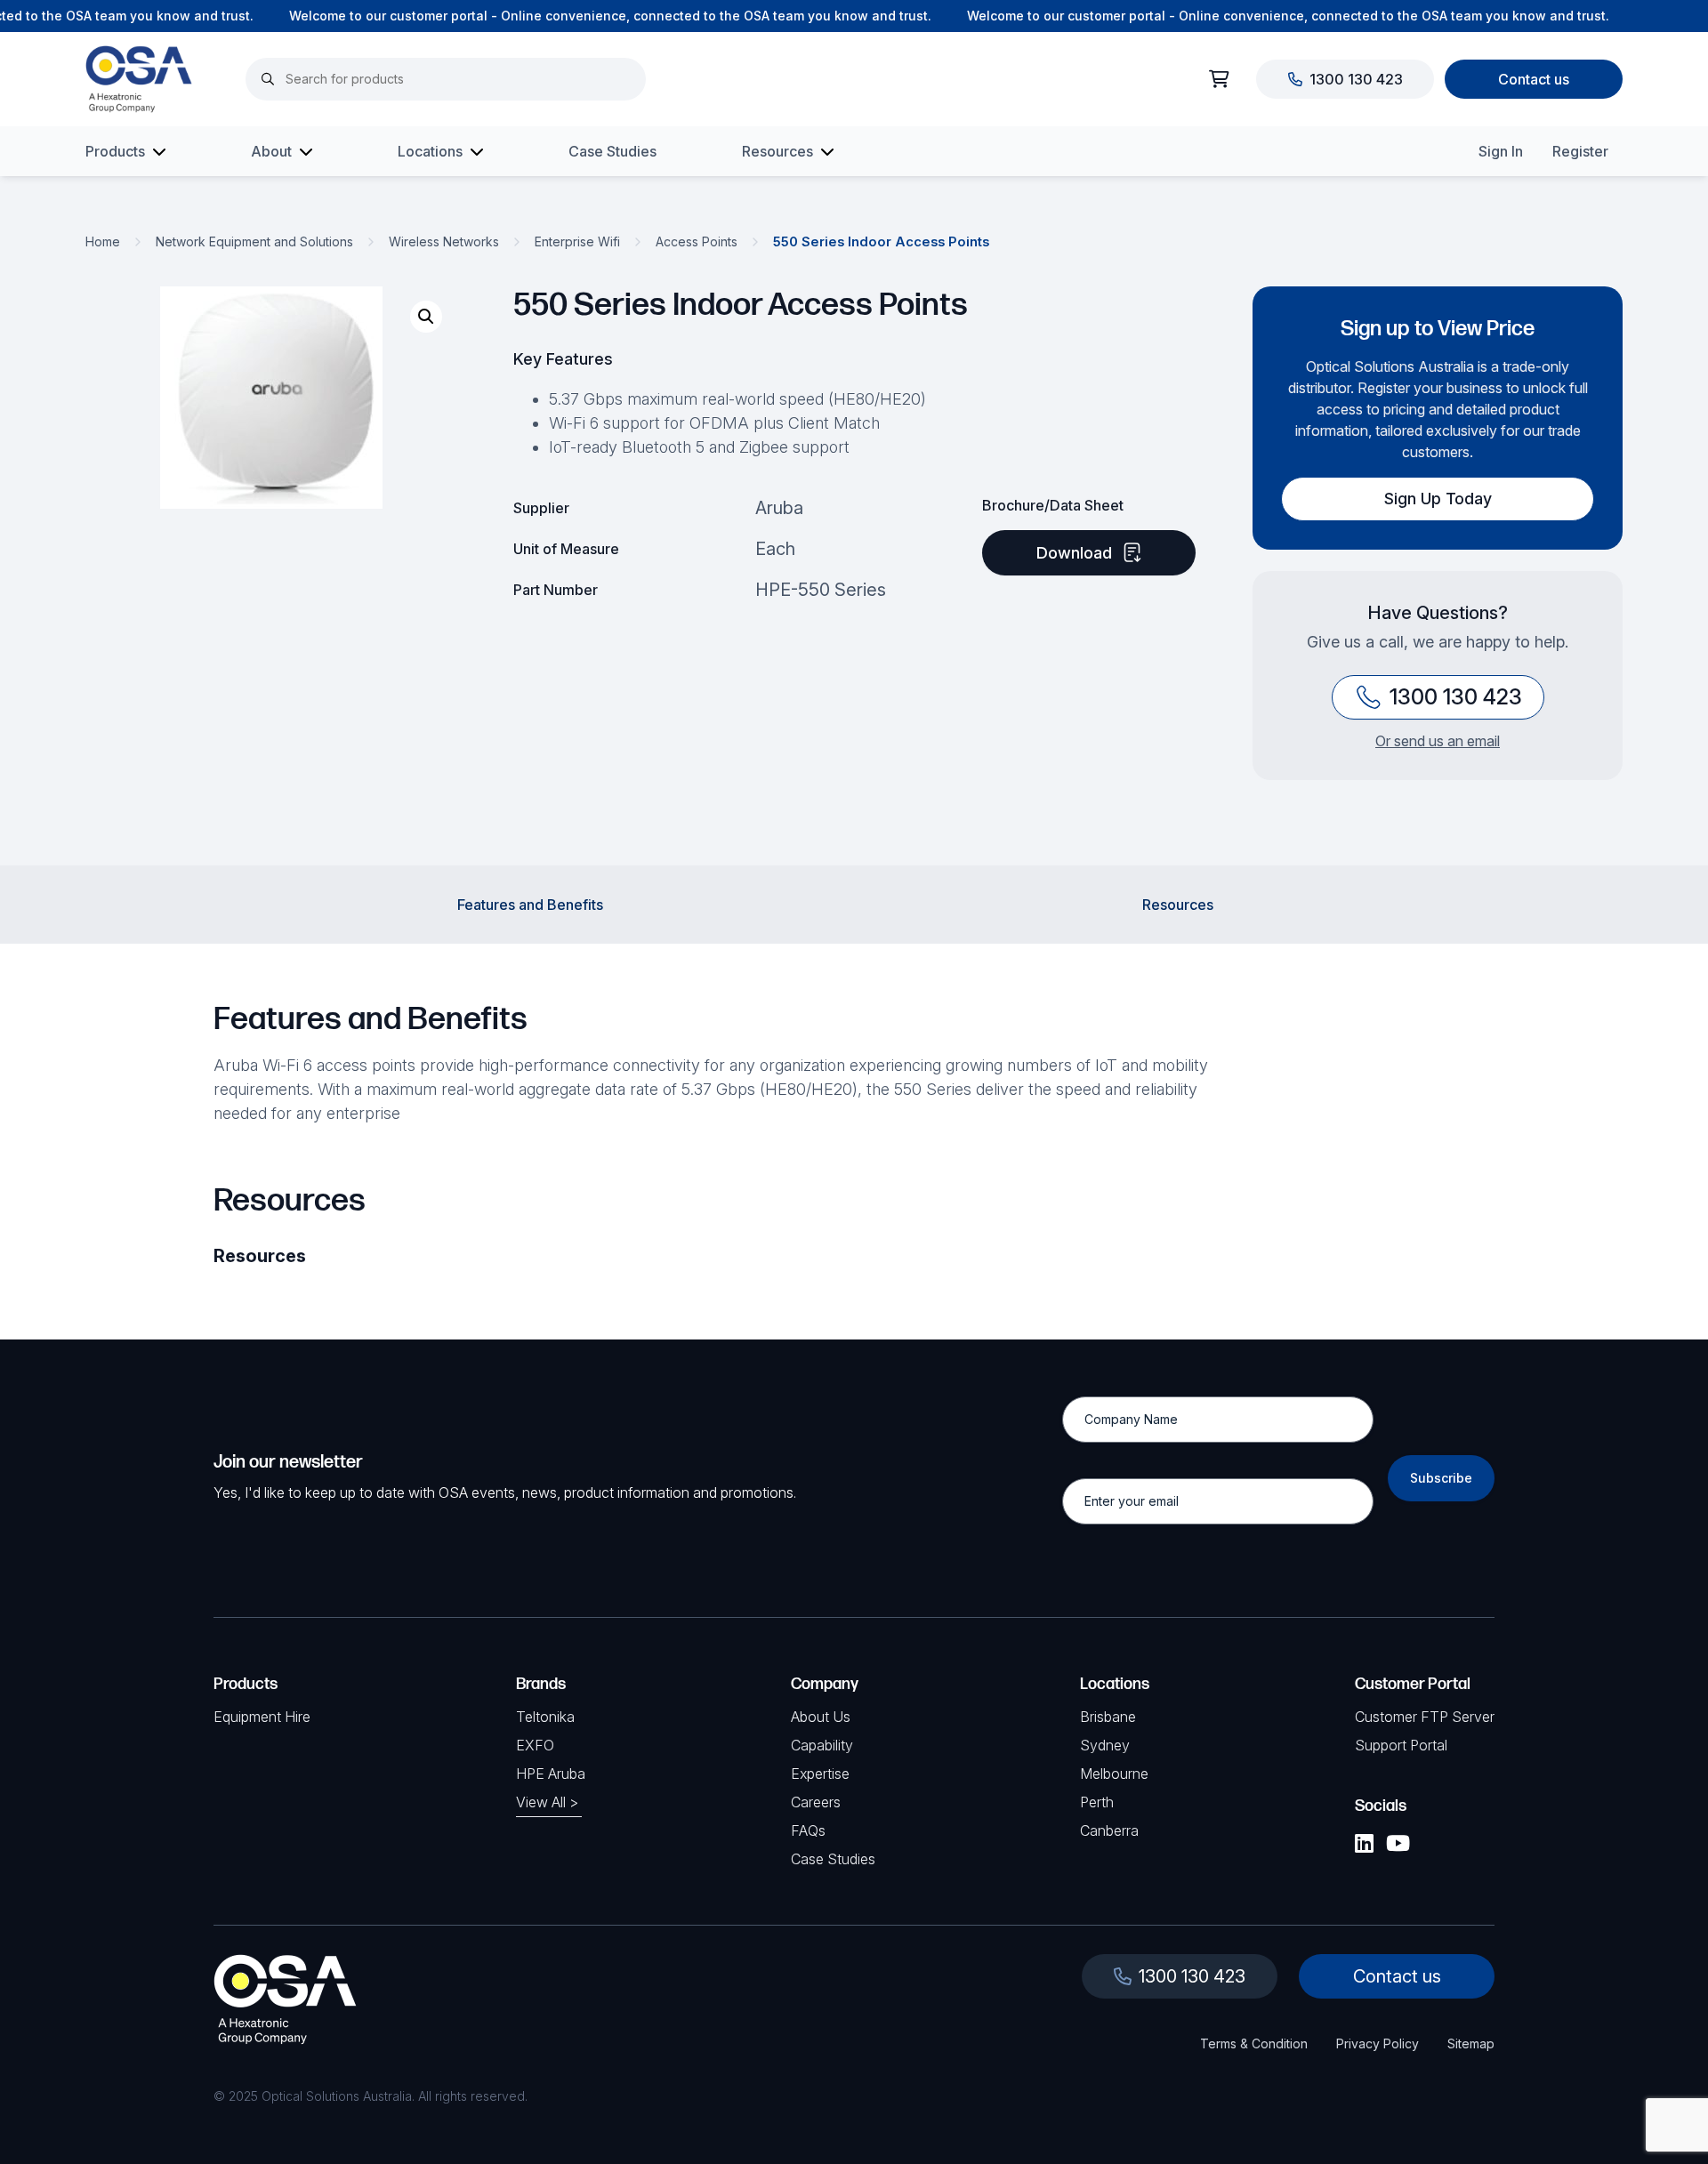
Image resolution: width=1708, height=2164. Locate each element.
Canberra (1109, 1830)
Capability (822, 1745)
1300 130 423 (1356, 79)
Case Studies (612, 151)
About (271, 151)
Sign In (1501, 151)
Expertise (820, 1774)
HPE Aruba (551, 1774)
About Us (821, 1717)
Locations (430, 151)
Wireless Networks (444, 241)
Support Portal (1401, 1745)
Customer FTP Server (1425, 1717)
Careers (816, 1802)
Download (1074, 553)
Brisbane (1108, 1717)
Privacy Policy (1378, 2043)
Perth (1097, 1802)
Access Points (697, 241)
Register (1580, 151)
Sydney (1105, 1745)
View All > (547, 1802)
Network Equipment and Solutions (254, 241)
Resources (777, 151)
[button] (426, 317)
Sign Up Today (1438, 499)
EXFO (535, 1745)
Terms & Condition (1254, 2043)
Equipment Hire (262, 1717)
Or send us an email (1438, 741)
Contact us (1534, 79)
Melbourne (1114, 1774)
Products (115, 151)
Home (103, 241)
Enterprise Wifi (577, 241)
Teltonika (545, 1717)
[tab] (530, 905)
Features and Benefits (530, 905)
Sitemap (1471, 2043)
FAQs (808, 1830)
